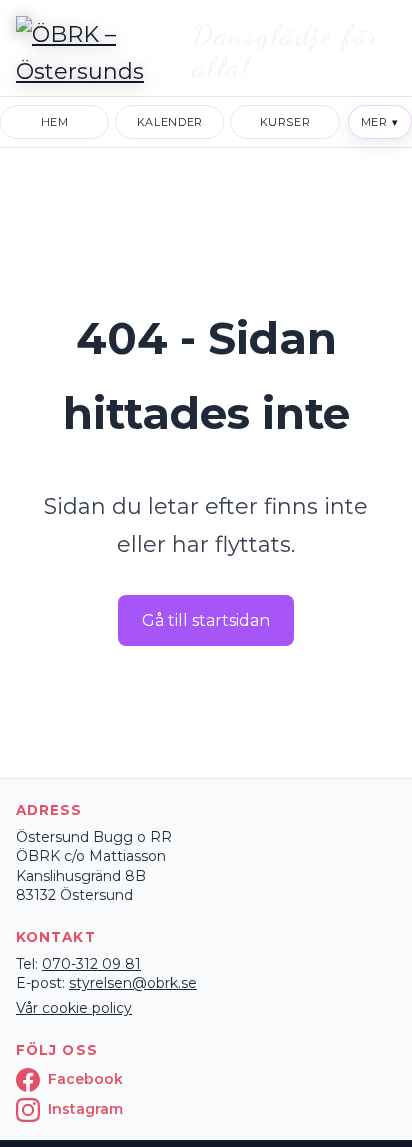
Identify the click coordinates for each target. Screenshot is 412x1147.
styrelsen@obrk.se (133, 983)
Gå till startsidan (206, 620)
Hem (55, 122)
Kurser (285, 122)
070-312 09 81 (91, 964)
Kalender (170, 122)
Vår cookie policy (74, 1008)
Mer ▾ (380, 122)
